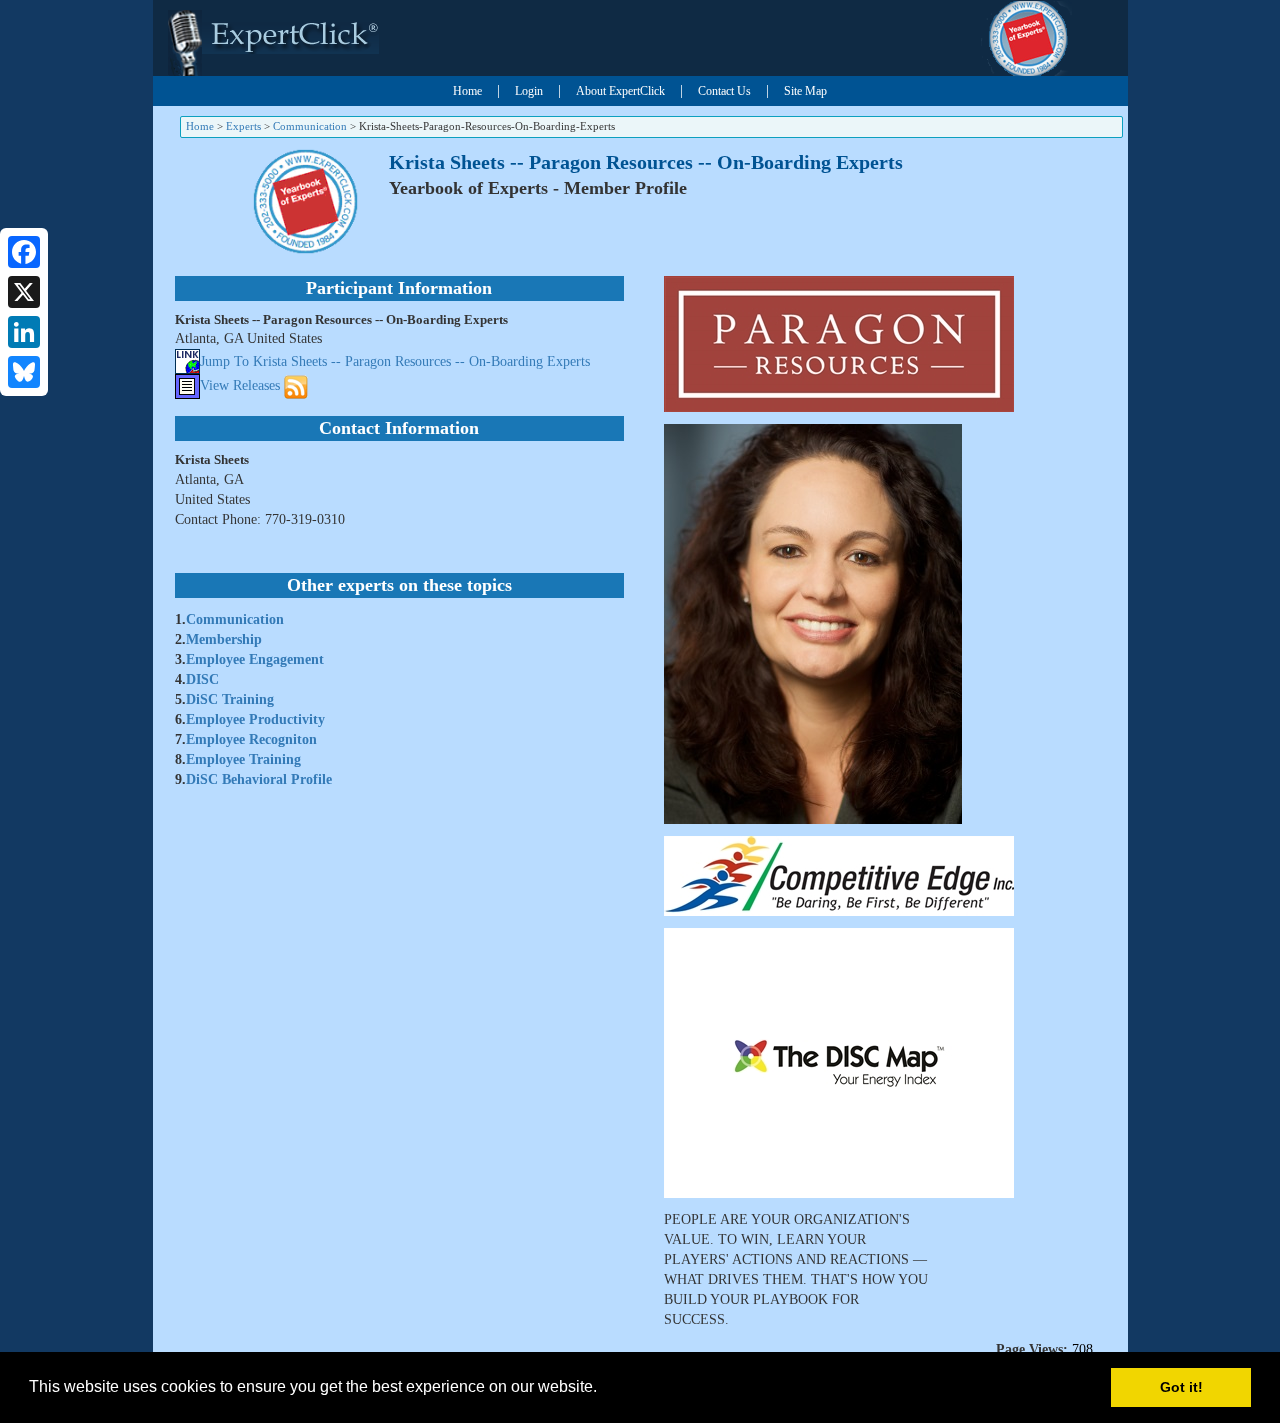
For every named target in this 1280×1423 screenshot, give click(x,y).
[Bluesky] (24, 372)
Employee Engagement (255, 659)
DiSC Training (230, 699)
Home (467, 91)
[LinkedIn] (24, 332)
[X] (24, 292)
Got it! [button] (1181, 1387)
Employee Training (243, 759)
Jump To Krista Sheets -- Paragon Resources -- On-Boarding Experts (395, 361)
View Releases (240, 385)
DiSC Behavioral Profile (259, 779)
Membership (224, 639)
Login (529, 91)
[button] (604, 1389)
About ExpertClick (620, 91)
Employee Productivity (255, 719)
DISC (202, 679)
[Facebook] (24, 252)
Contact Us (724, 91)
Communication (310, 126)
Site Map (805, 91)
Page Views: (1032, 1349)
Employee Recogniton (251, 739)
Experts (243, 126)
